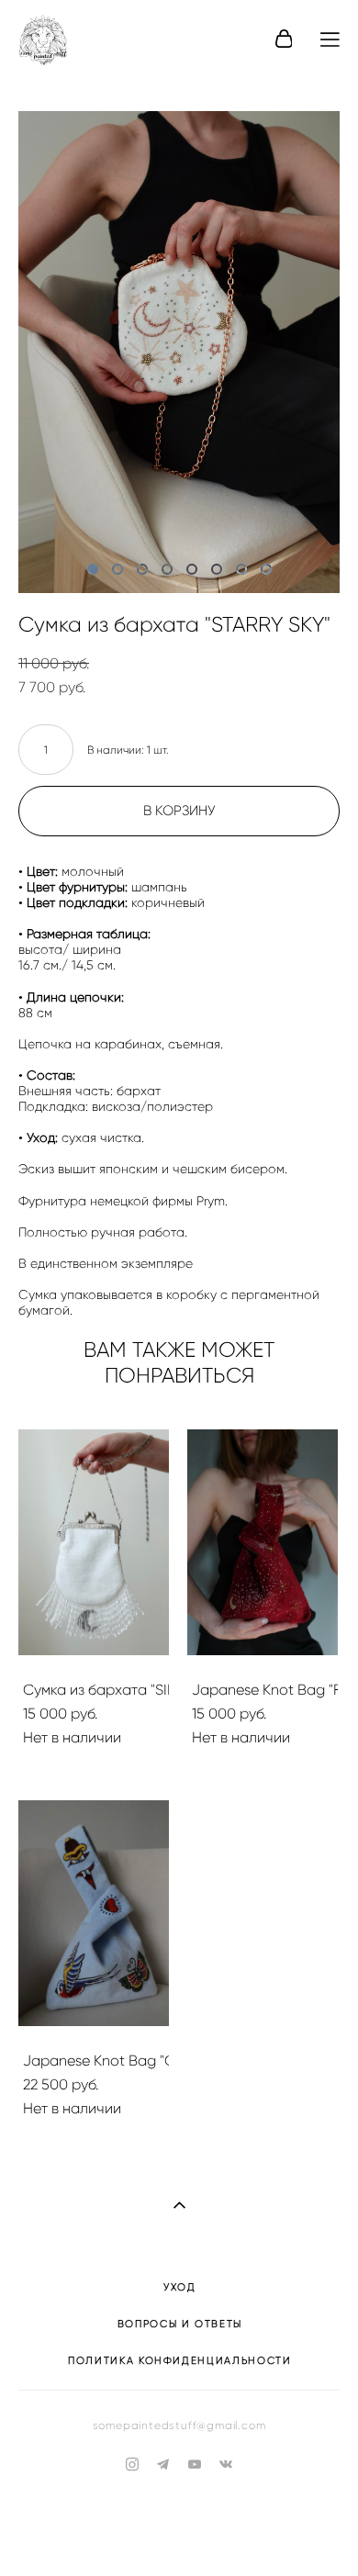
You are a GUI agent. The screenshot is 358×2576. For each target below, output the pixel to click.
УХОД (180, 2287)
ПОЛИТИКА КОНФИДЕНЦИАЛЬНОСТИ (180, 2360)
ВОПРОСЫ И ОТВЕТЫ (180, 2324)
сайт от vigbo (179, 2533)
